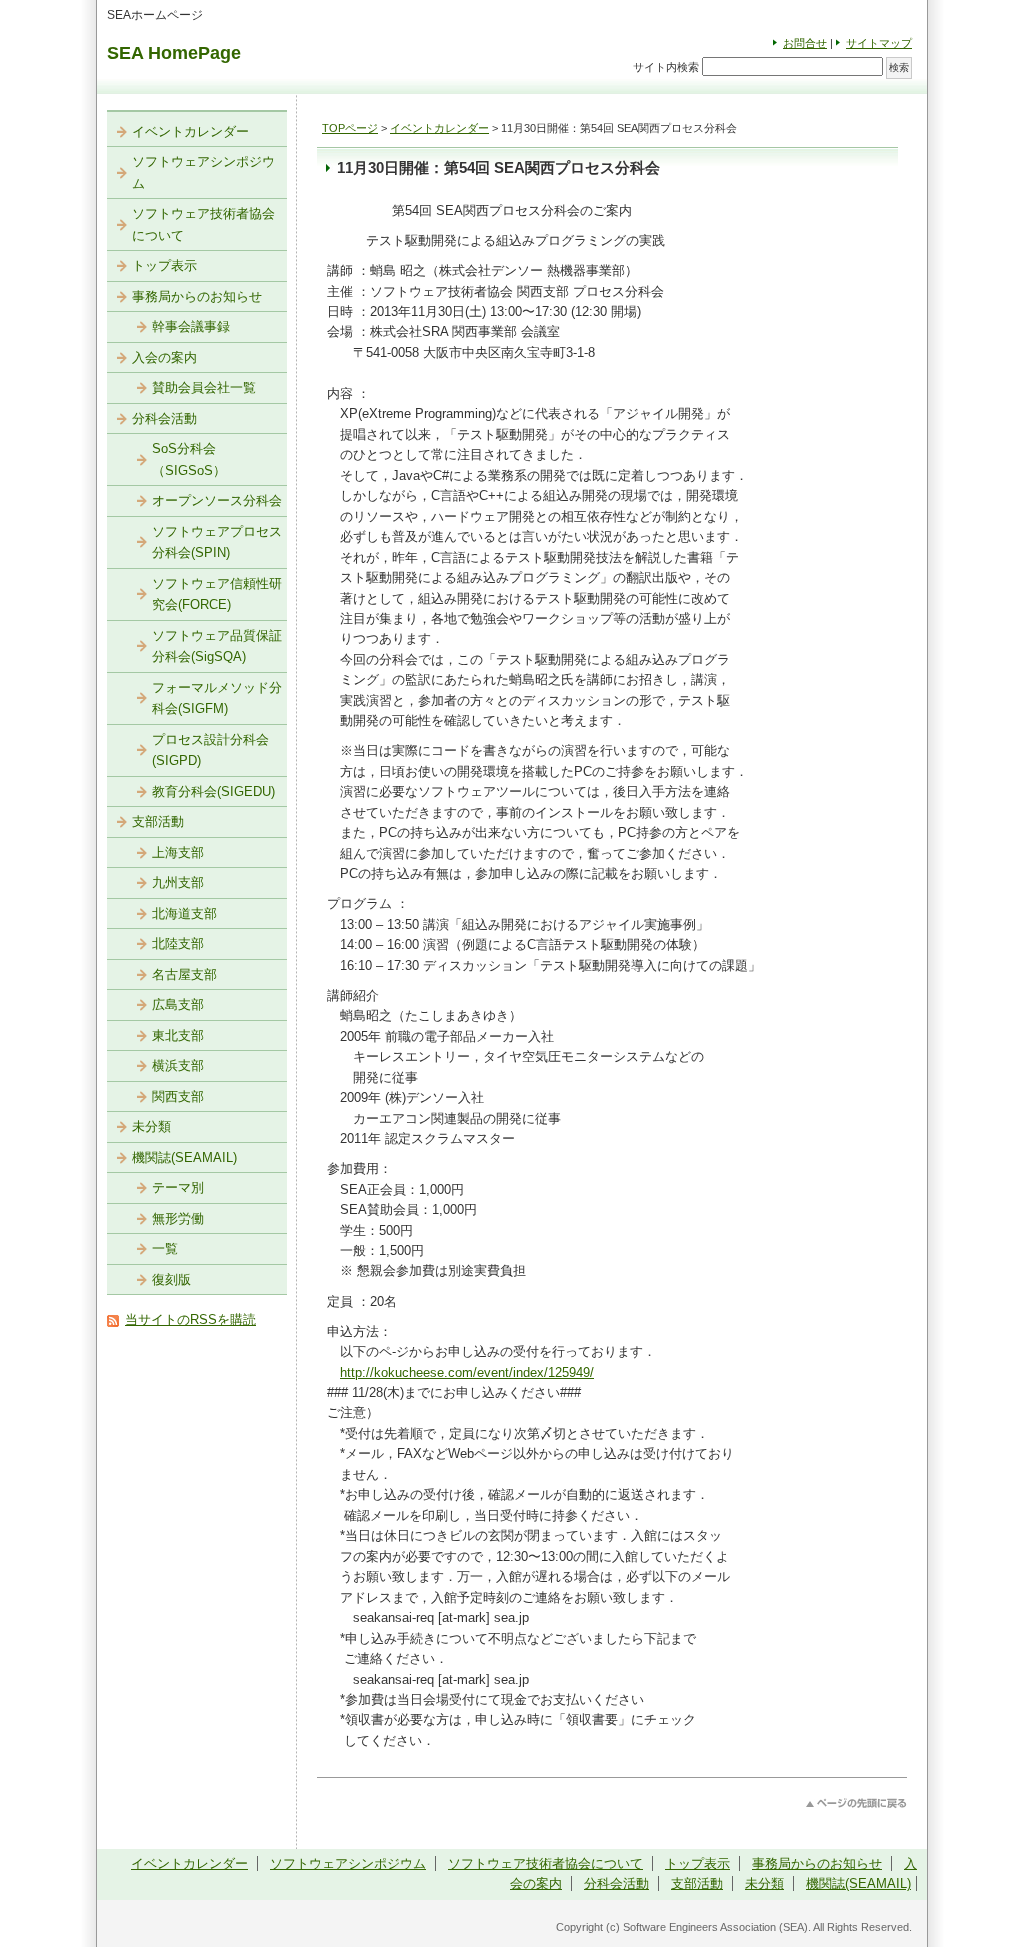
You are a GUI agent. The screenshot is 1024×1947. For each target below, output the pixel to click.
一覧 (165, 1248)
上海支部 (178, 852)
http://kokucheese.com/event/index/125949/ (467, 1372)
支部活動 (158, 821)
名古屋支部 (184, 974)
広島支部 (178, 1004)
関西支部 (178, 1096)
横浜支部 (178, 1065)
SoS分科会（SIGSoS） (189, 459)
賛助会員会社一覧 (204, 387)
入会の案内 (164, 357)
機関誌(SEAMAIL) (184, 1157)
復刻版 (171, 1279)
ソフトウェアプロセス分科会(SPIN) (217, 542)
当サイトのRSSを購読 (190, 1319)
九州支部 (178, 882)
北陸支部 (178, 943)
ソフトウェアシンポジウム (203, 172)
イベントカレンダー (439, 128)
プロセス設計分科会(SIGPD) (210, 750)
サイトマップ (879, 43)
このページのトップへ (856, 1803)
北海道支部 (184, 913)
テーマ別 (178, 1187)
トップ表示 (164, 265)
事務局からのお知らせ (197, 296)
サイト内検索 (666, 67)
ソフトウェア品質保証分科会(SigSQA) (217, 646)
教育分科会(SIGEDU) (213, 791)
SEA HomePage (174, 53)
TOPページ (350, 128)
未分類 (151, 1126)
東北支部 (178, 1035)
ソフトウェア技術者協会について (203, 224)
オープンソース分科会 (217, 500)
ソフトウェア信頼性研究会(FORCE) (217, 594)
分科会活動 (164, 418)
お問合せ (805, 43)
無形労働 (178, 1218)
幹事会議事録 (191, 326)
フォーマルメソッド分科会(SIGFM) (217, 698)
